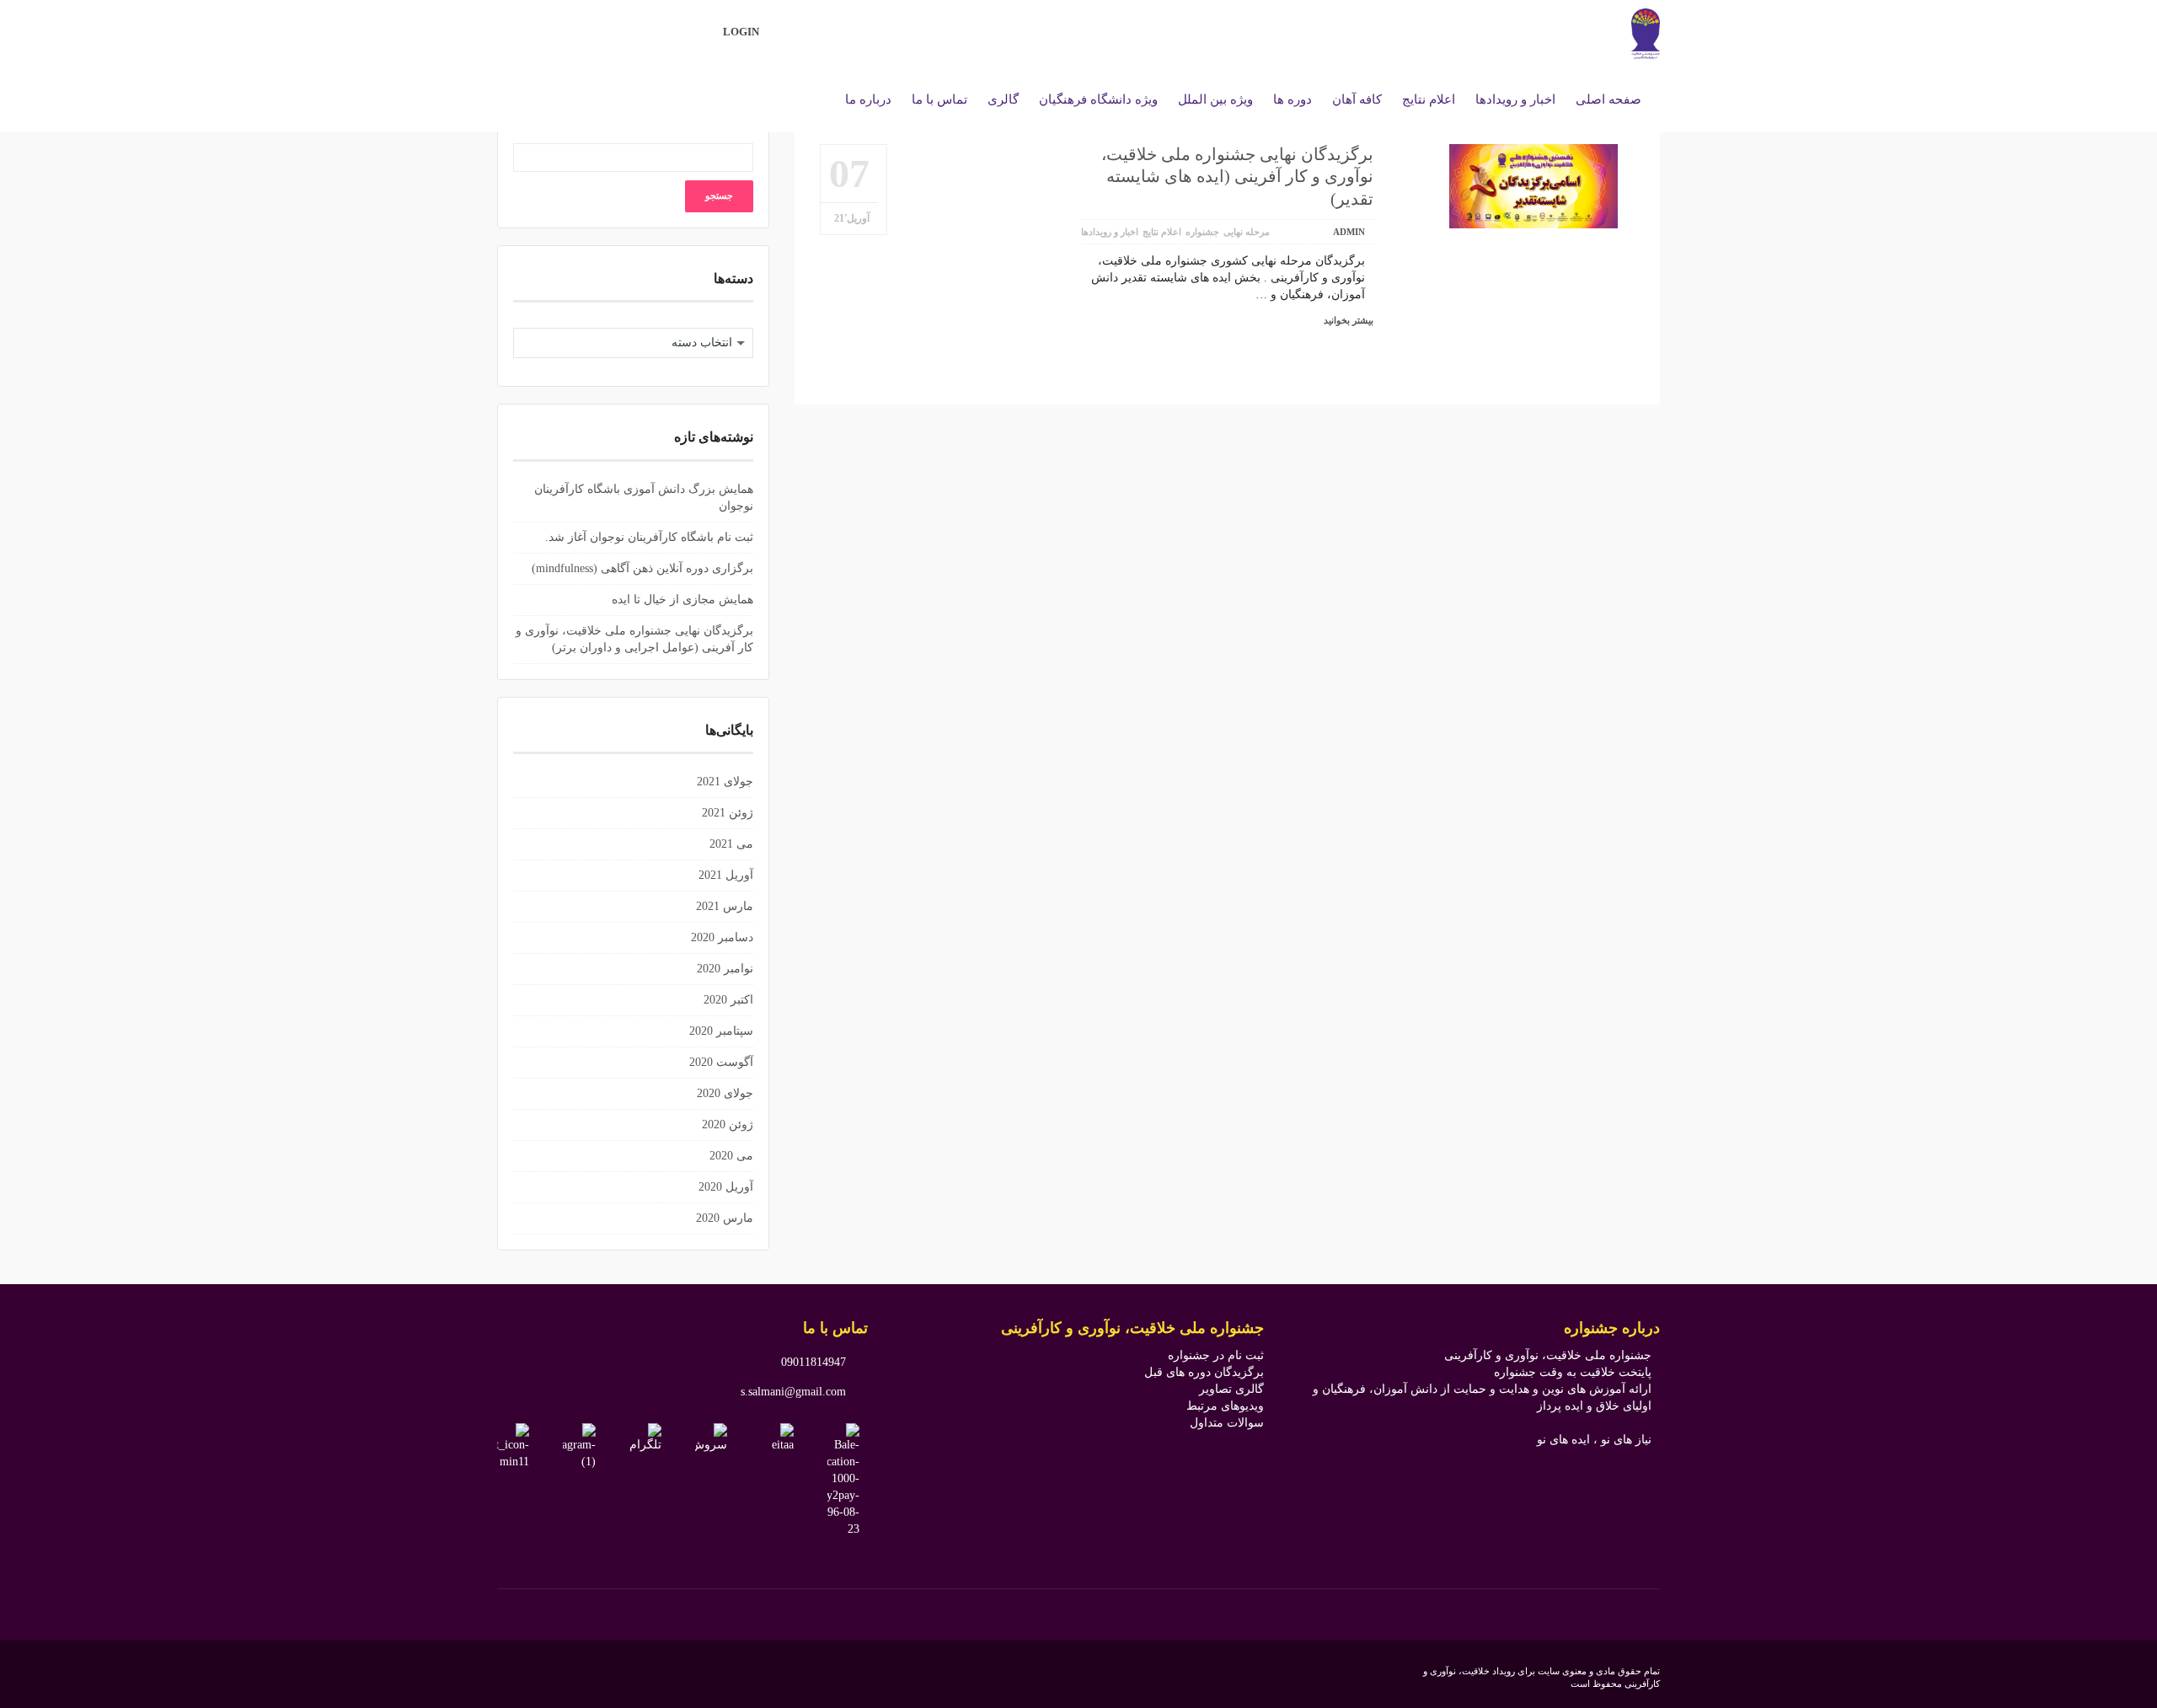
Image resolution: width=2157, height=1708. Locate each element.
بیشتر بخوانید (1349, 320)
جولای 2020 (725, 1093)
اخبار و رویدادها (1110, 232)
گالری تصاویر (1231, 1389)
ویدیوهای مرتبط (1225, 1406)
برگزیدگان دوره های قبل (1204, 1372)
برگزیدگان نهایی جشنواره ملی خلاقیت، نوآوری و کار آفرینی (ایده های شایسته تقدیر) (1237, 177)
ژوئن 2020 (728, 1124)
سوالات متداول (1227, 1423)
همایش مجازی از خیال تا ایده (682, 600)
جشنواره (1202, 232)
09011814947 (814, 1362)
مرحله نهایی (1247, 232)
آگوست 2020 (721, 1062)
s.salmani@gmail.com (793, 1392)
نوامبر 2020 (725, 969)
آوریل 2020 (726, 1187)
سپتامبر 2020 (721, 1031)
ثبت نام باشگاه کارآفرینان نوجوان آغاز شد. (649, 537)
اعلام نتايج (1162, 232)
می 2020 (731, 1156)
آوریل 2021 (726, 875)
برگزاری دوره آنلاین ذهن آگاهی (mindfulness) (642, 568)
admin (1349, 232)
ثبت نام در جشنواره (1216, 1355)
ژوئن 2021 (728, 813)
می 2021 (731, 844)
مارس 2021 (725, 906)
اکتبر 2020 (728, 1000)
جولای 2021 (725, 782)
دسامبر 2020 (722, 937)
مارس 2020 (725, 1218)
